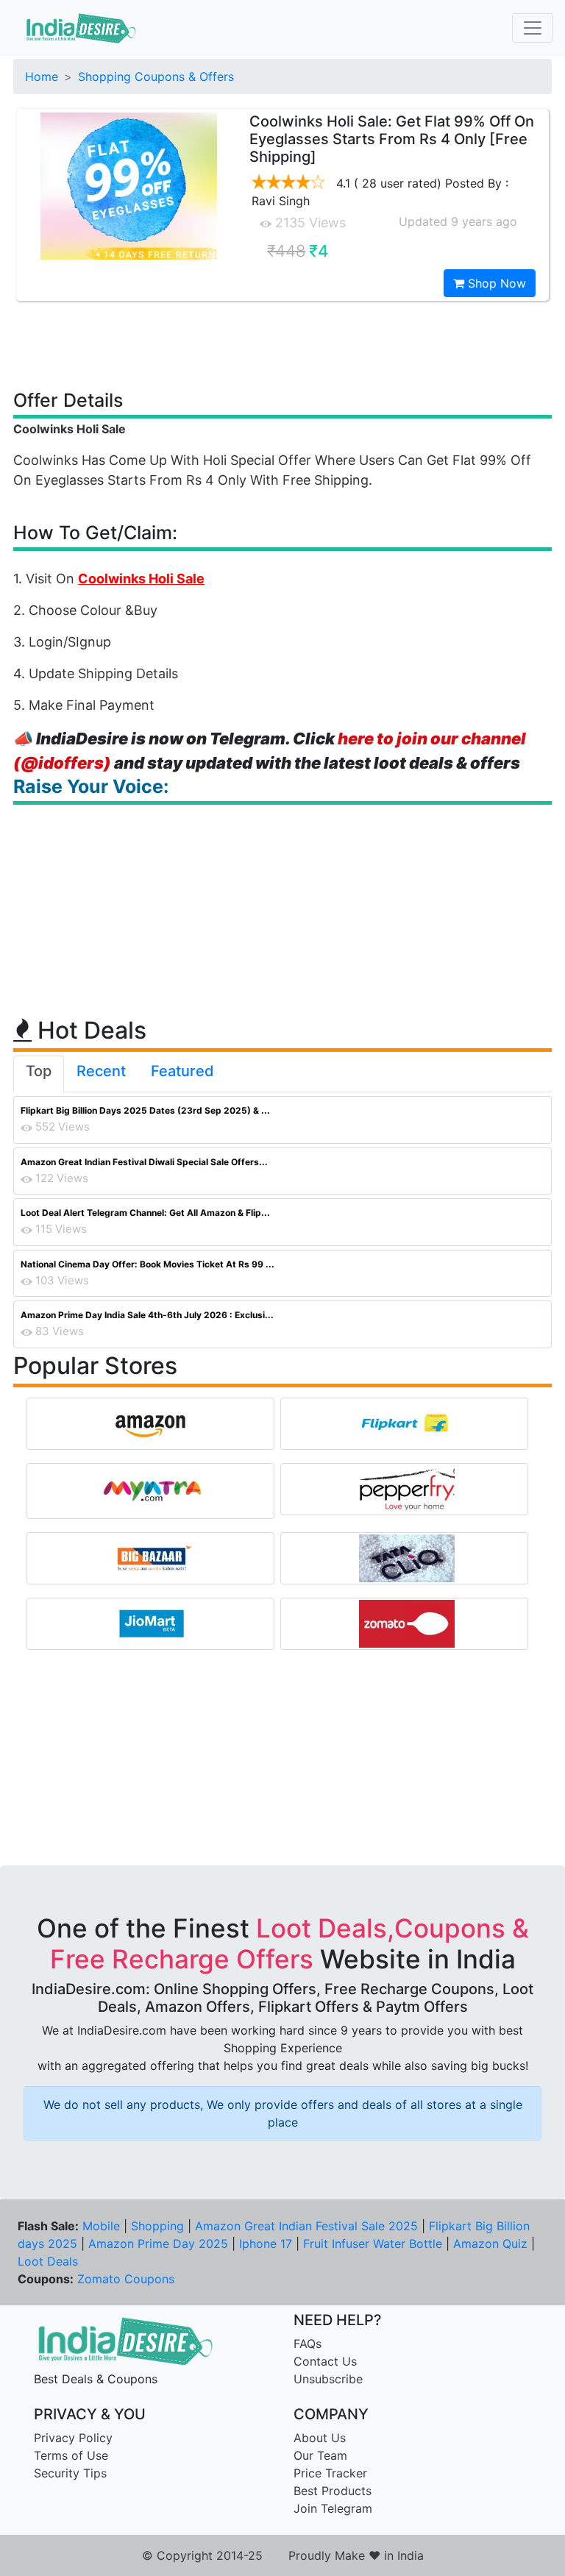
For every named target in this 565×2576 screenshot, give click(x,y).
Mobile (101, 2226)
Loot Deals (48, 2261)
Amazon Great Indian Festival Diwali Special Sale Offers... (144, 1162)
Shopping (157, 2226)
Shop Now (495, 283)
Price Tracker (330, 2473)
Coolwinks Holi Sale (141, 579)
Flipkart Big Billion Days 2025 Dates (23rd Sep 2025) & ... (145, 1110)
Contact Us (325, 2361)
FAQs (308, 2344)
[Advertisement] (282, 344)
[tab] (39, 1074)
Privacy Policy (73, 2438)
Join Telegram (333, 2508)
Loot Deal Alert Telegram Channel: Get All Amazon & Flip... (145, 1213)
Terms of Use (71, 2455)
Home (42, 77)
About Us (320, 2438)
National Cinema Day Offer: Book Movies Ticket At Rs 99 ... (148, 1264)
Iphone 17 (266, 2244)
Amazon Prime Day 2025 (158, 2244)
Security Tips (70, 2473)
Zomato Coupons (126, 2279)
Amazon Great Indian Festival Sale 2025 (306, 2226)
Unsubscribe (328, 2379)
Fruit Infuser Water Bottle (373, 2244)
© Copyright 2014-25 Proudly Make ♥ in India (283, 2555)
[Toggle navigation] (533, 28)
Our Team (320, 2455)
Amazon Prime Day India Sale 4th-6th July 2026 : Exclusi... (147, 1315)
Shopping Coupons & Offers (156, 77)
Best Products (333, 2491)
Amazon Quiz (490, 2244)
